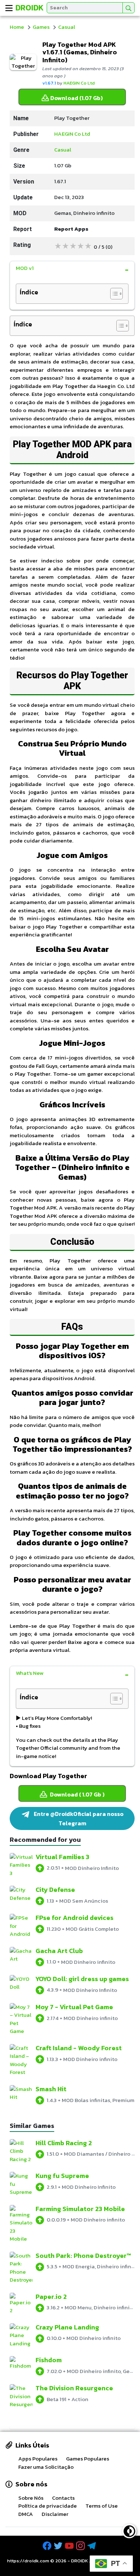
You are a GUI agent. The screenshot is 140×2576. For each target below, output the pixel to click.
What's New (30, 1673)
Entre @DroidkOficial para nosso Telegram (78, 1818)
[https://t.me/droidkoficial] (92, 2546)
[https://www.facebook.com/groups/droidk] (48, 2546)
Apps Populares (38, 2459)
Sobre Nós (31, 2498)
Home (17, 27)
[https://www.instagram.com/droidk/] (81, 2546)
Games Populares (88, 2459)
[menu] (9, 8)
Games (41, 27)
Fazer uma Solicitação (46, 2467)
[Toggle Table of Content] (113, 294)
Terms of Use (102, 2506)
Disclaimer (55, 2514)
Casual (67, 27)
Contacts (63, 2498)
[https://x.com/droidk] (59, 2546)
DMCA (26, 2514)
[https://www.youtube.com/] (70, 2546)
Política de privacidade (48, 2506)
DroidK (30, 8)
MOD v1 (25, 268)
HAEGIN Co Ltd (79, 83)
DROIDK (80, 2561)
